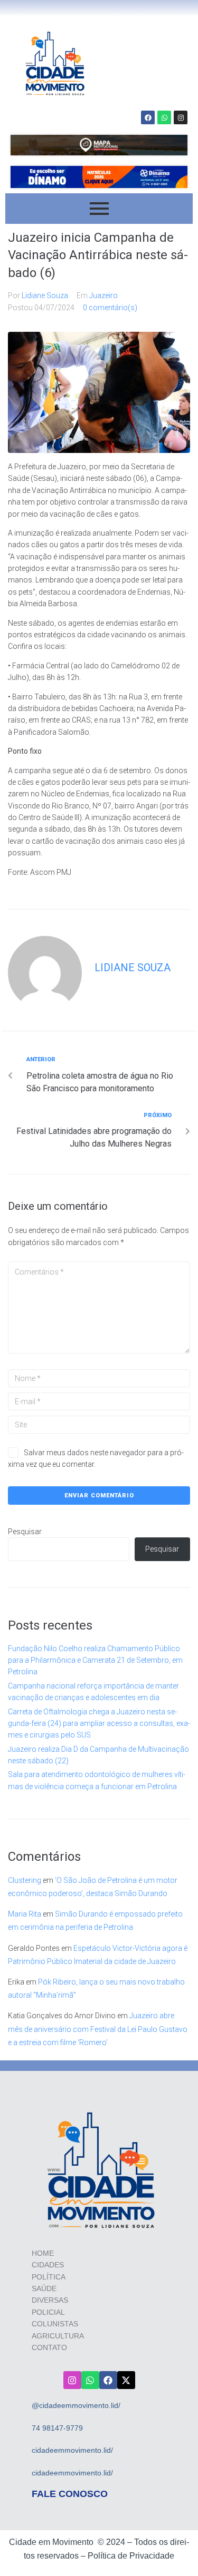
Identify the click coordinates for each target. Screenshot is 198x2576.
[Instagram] (181, 117)
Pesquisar (25, 1532)
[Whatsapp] (164, 117)
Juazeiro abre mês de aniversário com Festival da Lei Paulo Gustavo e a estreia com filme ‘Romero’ (98, 2029)
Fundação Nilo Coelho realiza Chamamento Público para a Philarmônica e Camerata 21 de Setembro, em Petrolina (95, 1660)
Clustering (25, 1880)
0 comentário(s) (110, 308)
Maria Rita (25, 1914)
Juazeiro (103, 295)
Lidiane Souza (45, 295)
